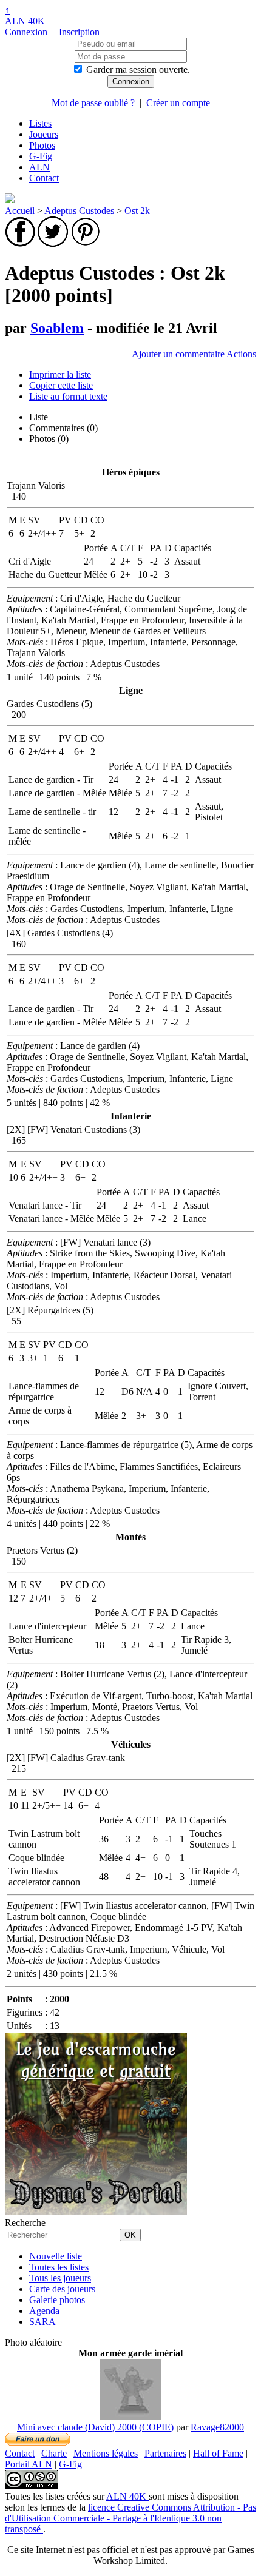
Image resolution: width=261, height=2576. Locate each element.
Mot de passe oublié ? (93, 103)
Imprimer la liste (60, 374)
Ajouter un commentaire (178, 354)
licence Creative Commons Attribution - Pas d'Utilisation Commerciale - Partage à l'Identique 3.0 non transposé (130, 2518)
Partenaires (165, 2453)
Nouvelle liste (56, 2256)
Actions (241, 354)
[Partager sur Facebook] (20, 243)
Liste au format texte (68, 396)
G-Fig (41, 156)
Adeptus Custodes (79, 211)
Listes (40, 123)
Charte (54, 2453)
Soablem (57, 328)
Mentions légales (106, 2453)
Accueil (20, 211)
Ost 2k (137, 211)
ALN (39, 167)
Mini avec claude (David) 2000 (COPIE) (95, 2427)
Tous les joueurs (60, 2278)
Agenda (44, 2311)
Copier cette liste (61, 385)
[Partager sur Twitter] (53, 243)
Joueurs (44, 134)
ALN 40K (25, 21)
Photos (42, 145)
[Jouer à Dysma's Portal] (96, 2212)
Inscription (79, 32)
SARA (42, 2322)
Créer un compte (178, 103)
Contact (44, 178)
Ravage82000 (217, 2427)
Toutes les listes (59, 2267)
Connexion (26, 32)
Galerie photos (57, 2300)
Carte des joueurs (62, 2289)
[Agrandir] (130, 2416)
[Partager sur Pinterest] (86, 243)
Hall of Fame (218, 2453)
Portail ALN (29, 2464)
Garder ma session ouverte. (138, 69)
